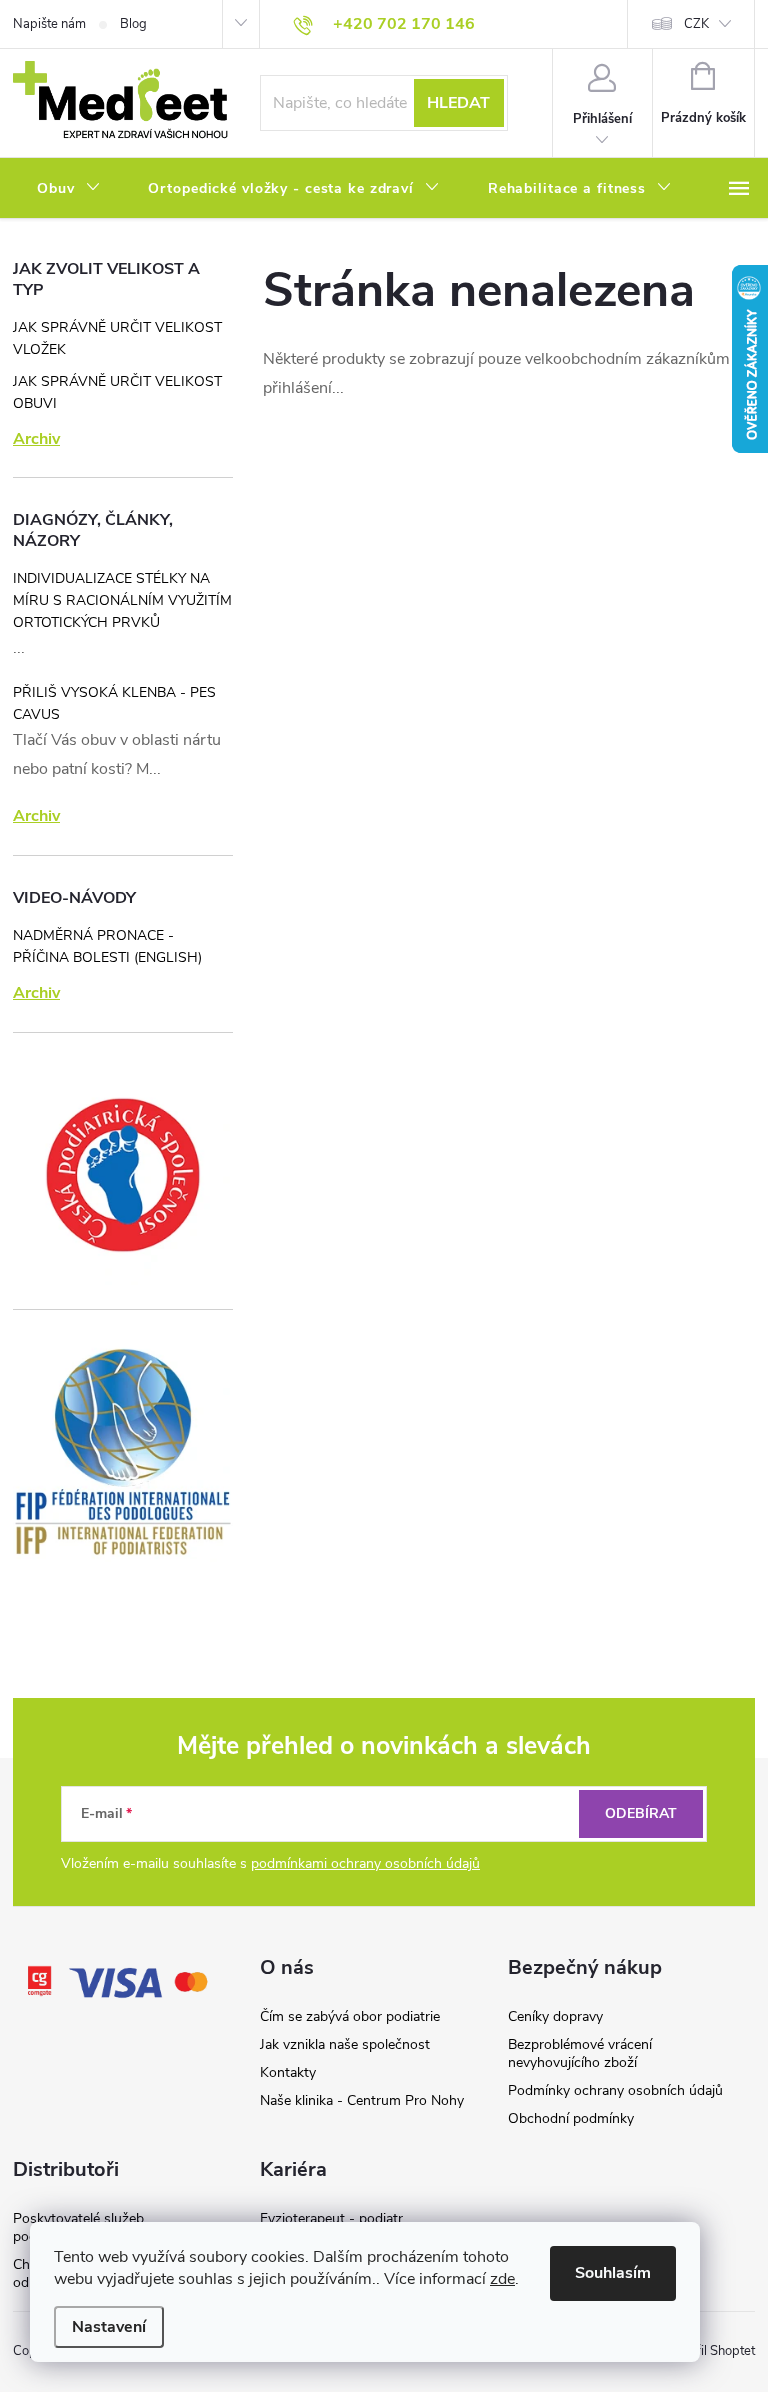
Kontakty (288, 2072)
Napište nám (49, 24)
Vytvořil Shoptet (708, 2351)
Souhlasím (613, 2273)
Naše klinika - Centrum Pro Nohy (362, 2100)
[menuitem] (68, 189)
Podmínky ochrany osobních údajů (615, 2090)
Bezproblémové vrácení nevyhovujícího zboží (580, 2053)
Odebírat (641, 1813)
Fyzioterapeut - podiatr (331, 2218)
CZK (696, 24)
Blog (133, 24)
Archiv (36, 439)
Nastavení (109, 2327)
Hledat (458, 103)
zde (502, 2279)
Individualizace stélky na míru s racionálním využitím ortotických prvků (122, 600)
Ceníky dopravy (555, 2016)
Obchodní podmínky (571, 2118)
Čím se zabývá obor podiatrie (350, 2016)
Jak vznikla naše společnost (345, 2044)
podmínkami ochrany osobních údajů (365, 1863)
